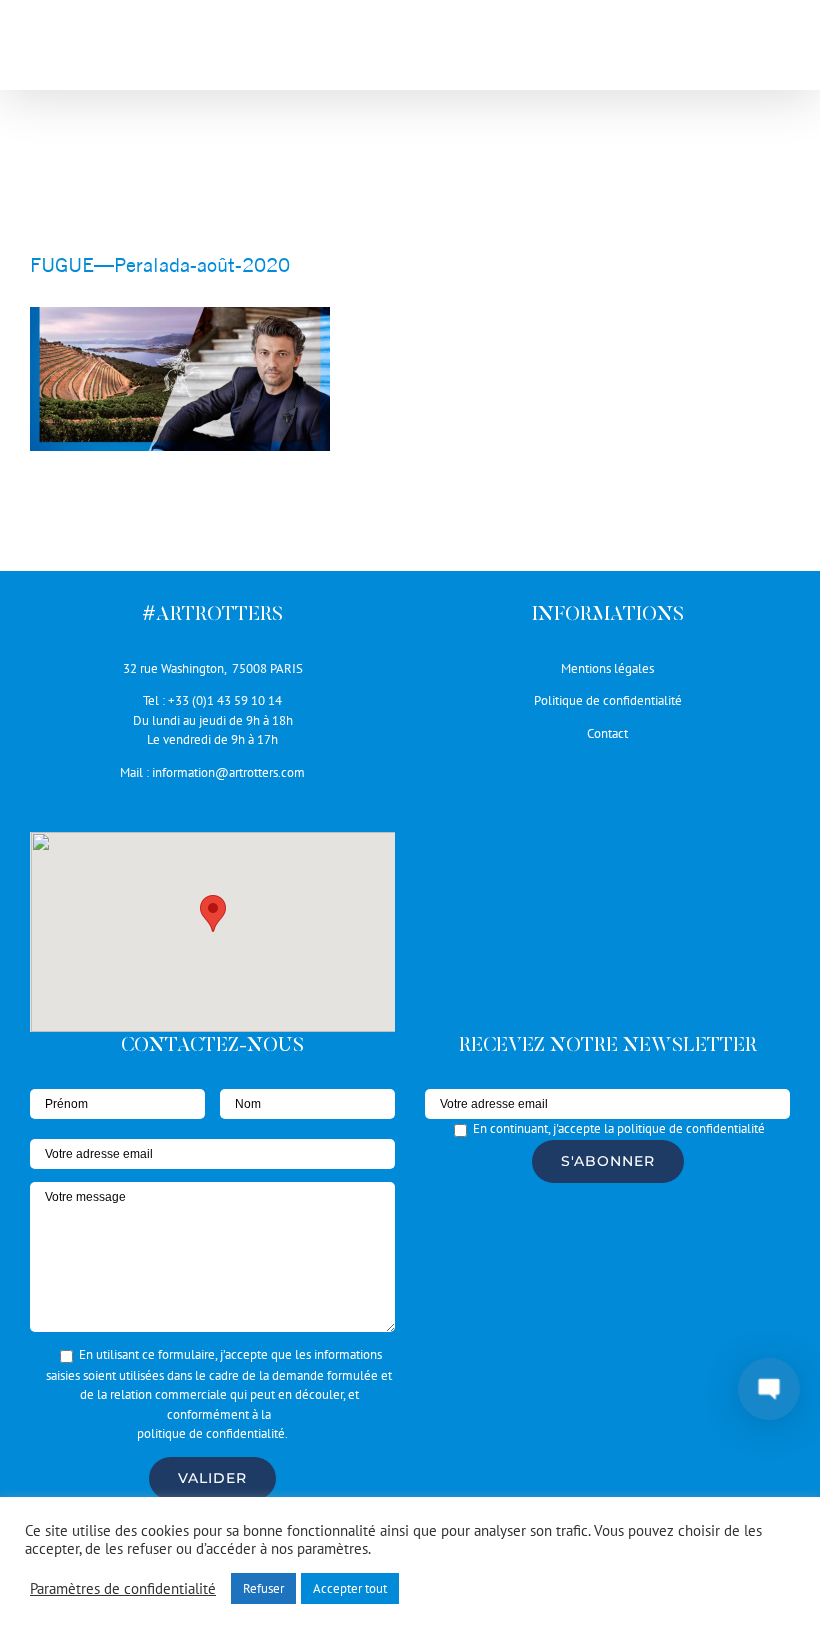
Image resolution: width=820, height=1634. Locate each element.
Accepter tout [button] (350, 1588)
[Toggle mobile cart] (739, 50)
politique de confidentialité (211, 1433)
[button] (213, 913)
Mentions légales (607, 668)
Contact (607, 733)
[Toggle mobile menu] (779, 50)
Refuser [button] (263, 1588)
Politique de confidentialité (608, 700)
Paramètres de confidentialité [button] (123, 1589)
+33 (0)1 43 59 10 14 (225, 700)
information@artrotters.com (228, 772)
